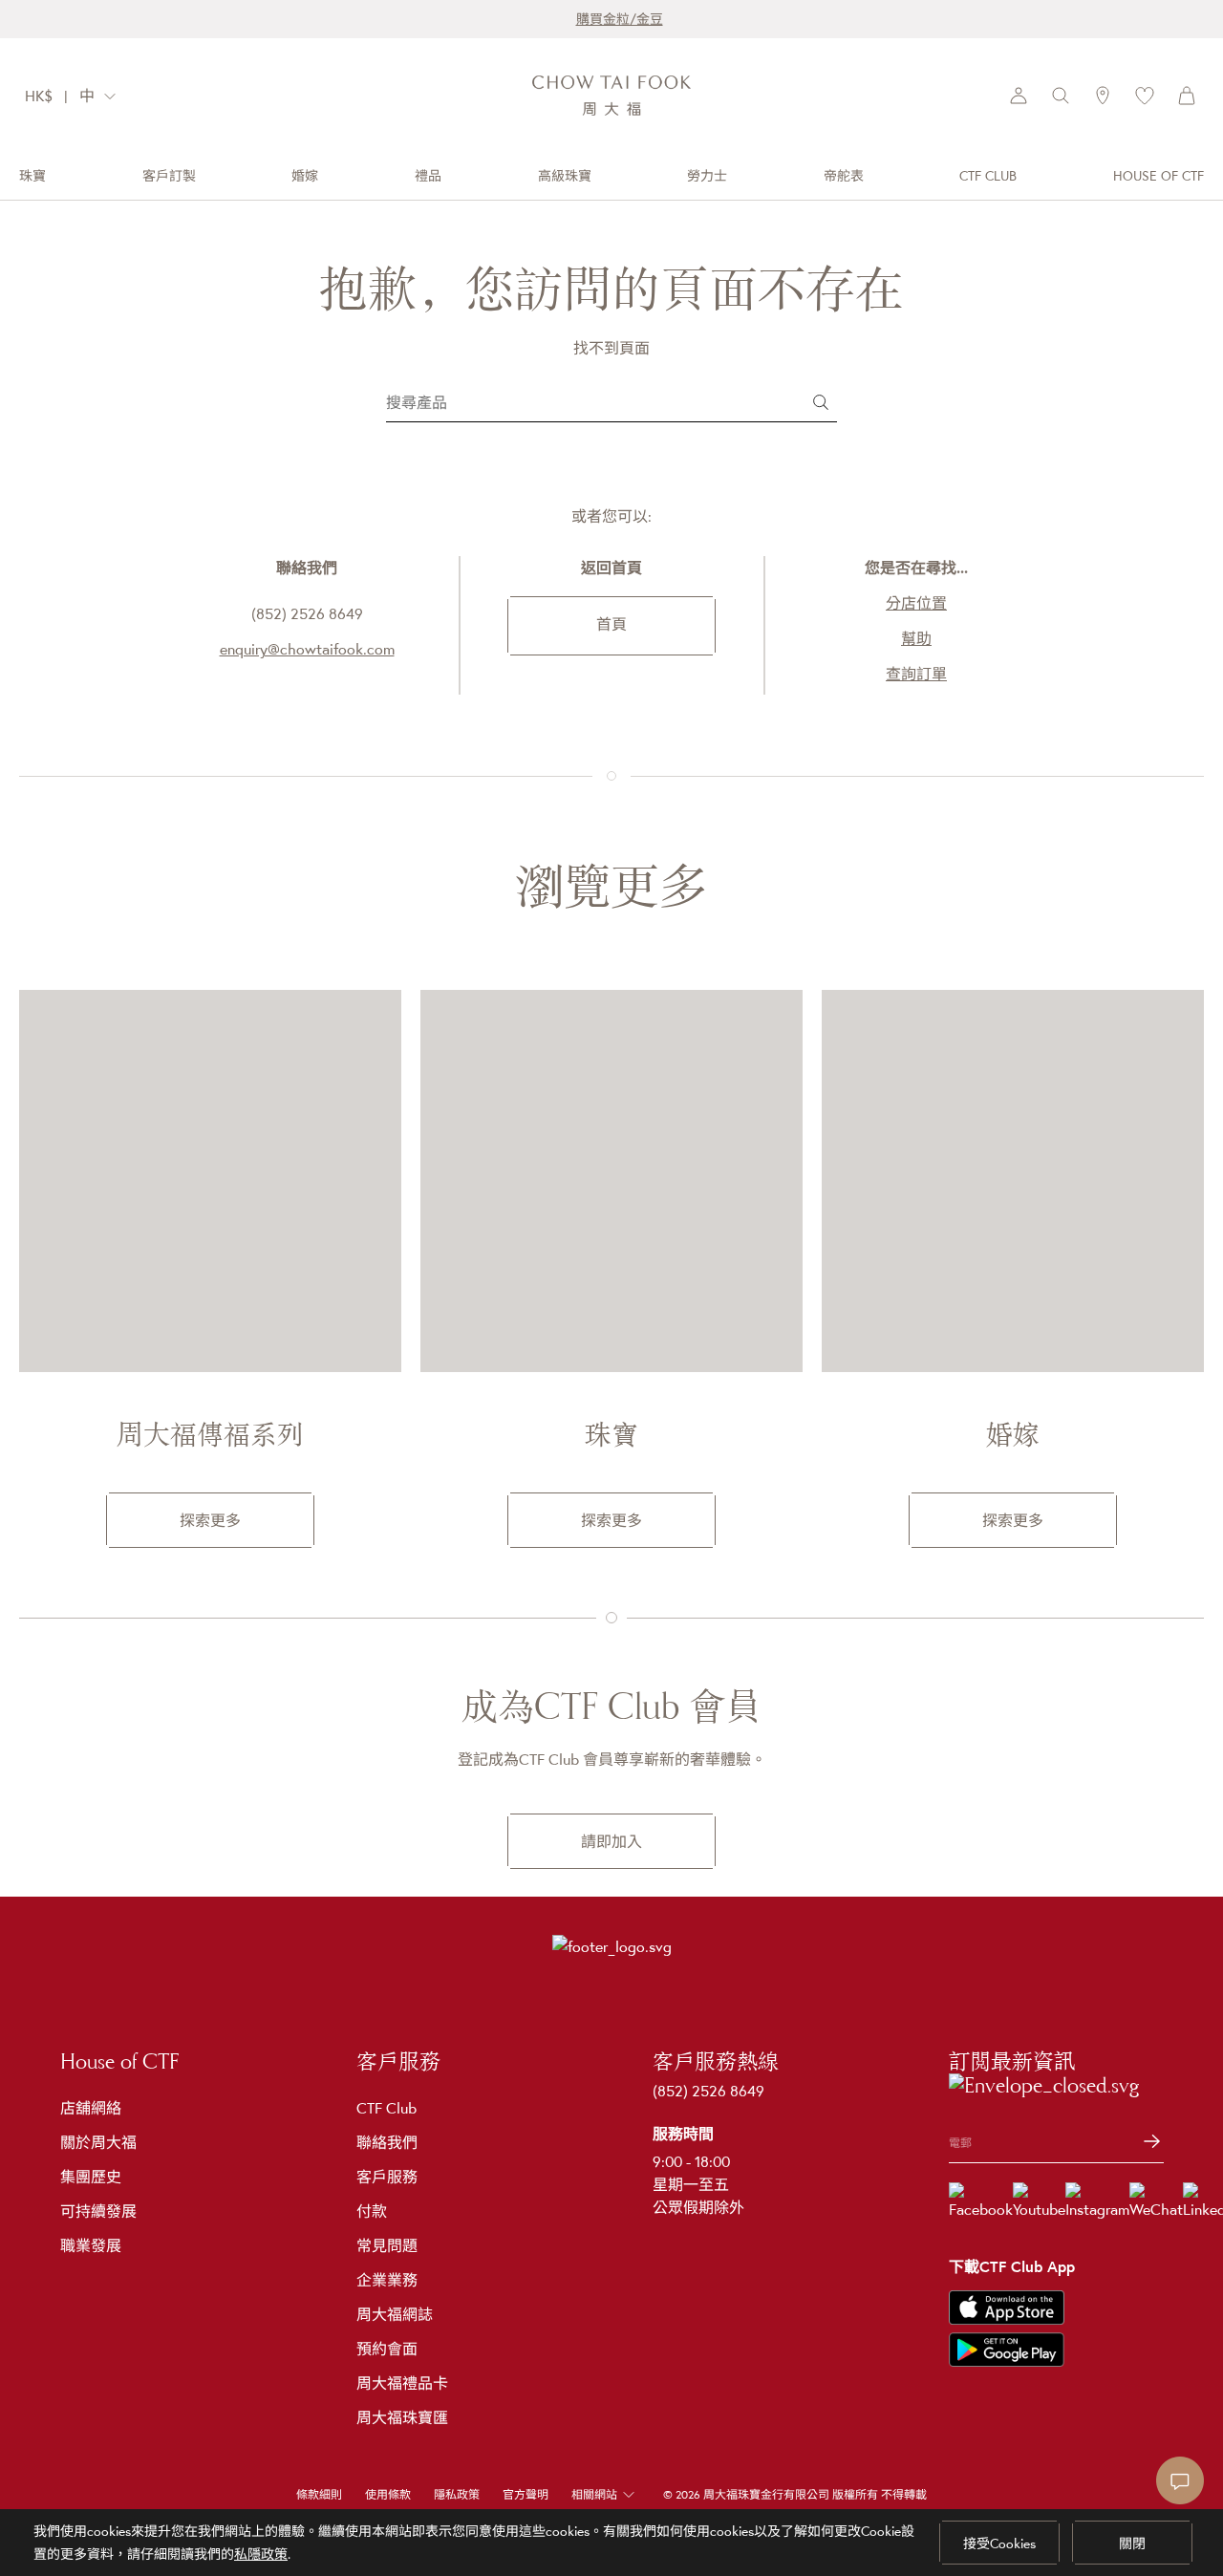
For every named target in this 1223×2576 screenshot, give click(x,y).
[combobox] (102, 96)
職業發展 (91, 2245)
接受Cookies (999, 2544)
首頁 (611, 624)
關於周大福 (98, 2142)
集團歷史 (91, 2177)
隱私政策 (457, 2495)
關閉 (1132, 2544)
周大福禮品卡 (402, 2383)
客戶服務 (387, 2177)
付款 (372, 2211)
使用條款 (388, 2495)
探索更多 (210, 1520)
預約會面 (387, 2349)
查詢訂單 (916, 674)
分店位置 (916, 603)
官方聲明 (526, 2495)
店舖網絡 (91, 2108)
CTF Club (386, 2108)
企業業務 (387, 2280)
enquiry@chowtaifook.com (307, 649)
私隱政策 (261, 2554)
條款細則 (319, 2495)
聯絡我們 (387, 2142)
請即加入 (611, 1841)
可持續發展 (98, 2211)
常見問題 (387, 2245)
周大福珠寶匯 (402, 2417)
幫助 (916, 638)
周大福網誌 (395, 2314)
